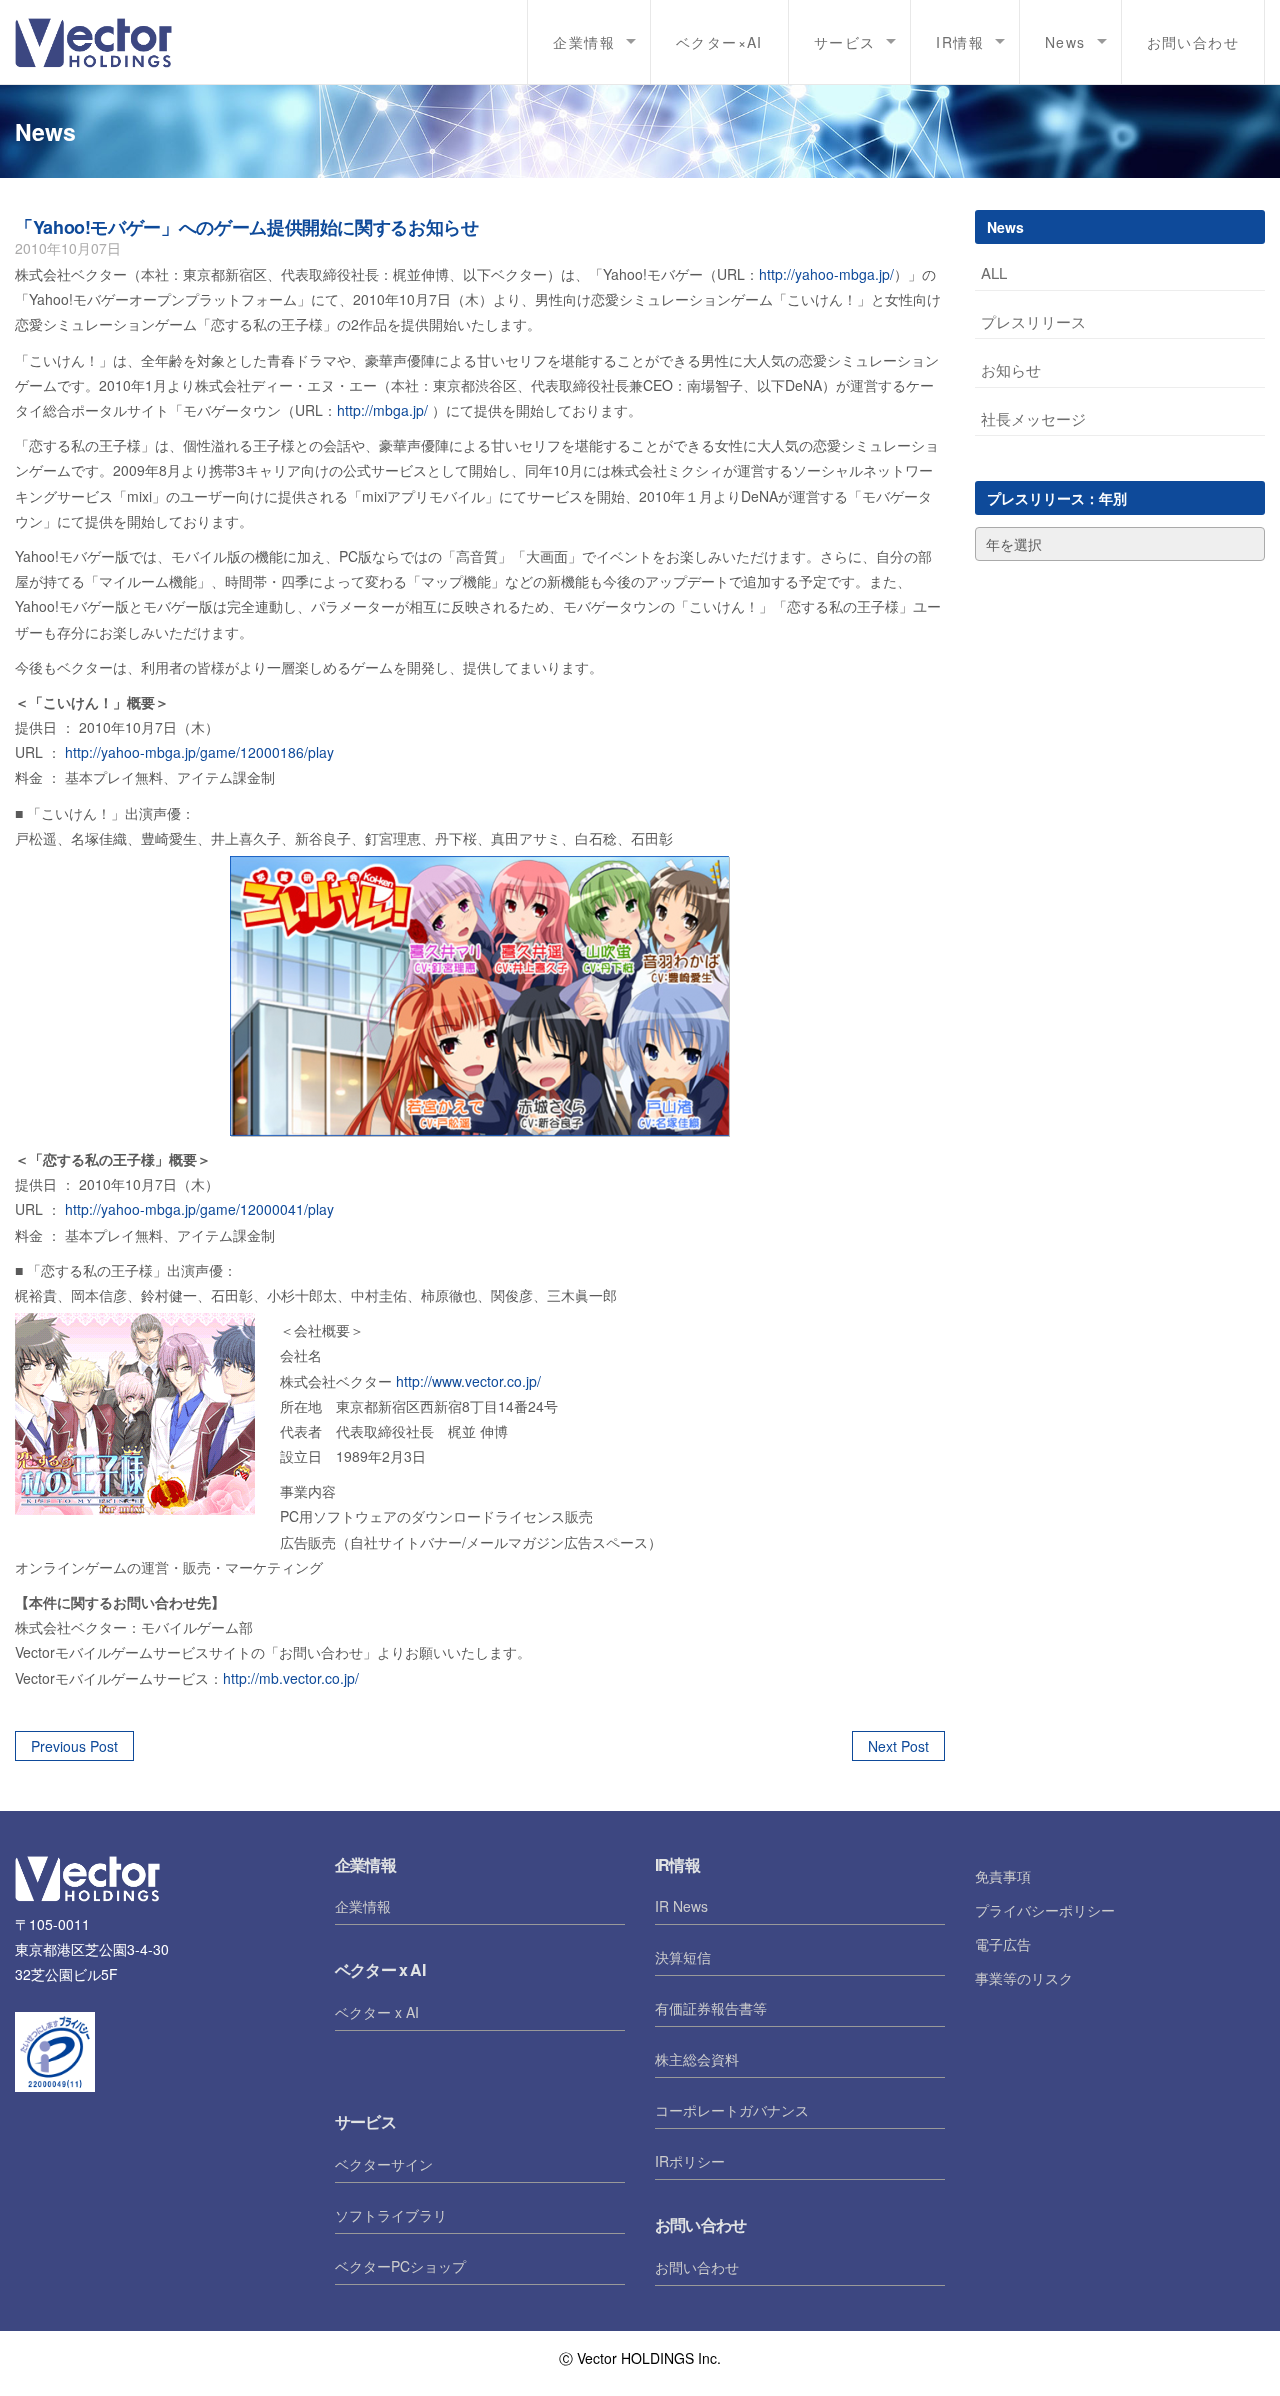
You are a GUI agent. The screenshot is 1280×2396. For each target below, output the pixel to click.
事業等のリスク (1024, 1978)
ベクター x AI (377, 2012)
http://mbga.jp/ (384, 410)
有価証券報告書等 (711, 2008)
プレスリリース (1033, 321)
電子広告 (1003, 1944)
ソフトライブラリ (391, 2215)
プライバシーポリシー (1045, 1910)
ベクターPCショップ (400, 2266)
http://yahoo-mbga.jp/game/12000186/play (199, 752)
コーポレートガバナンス (732, 2110)
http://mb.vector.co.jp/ (291, 1678)
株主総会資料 (697, 2059)
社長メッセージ (1033, 418)
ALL (994, 272)
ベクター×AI (719, 42)
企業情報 (363, 1906)
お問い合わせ (1193, 42)
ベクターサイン (384, 2164)
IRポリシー (690, 2161)
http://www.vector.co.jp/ (468, 1381)
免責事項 (1003, 1876)
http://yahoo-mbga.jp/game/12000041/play (199, 1209)
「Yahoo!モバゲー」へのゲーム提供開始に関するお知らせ (247, 227)
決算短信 (683, 1957)
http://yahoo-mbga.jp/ (826, 274)
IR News (681, 1906)
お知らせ (1011, 369)
